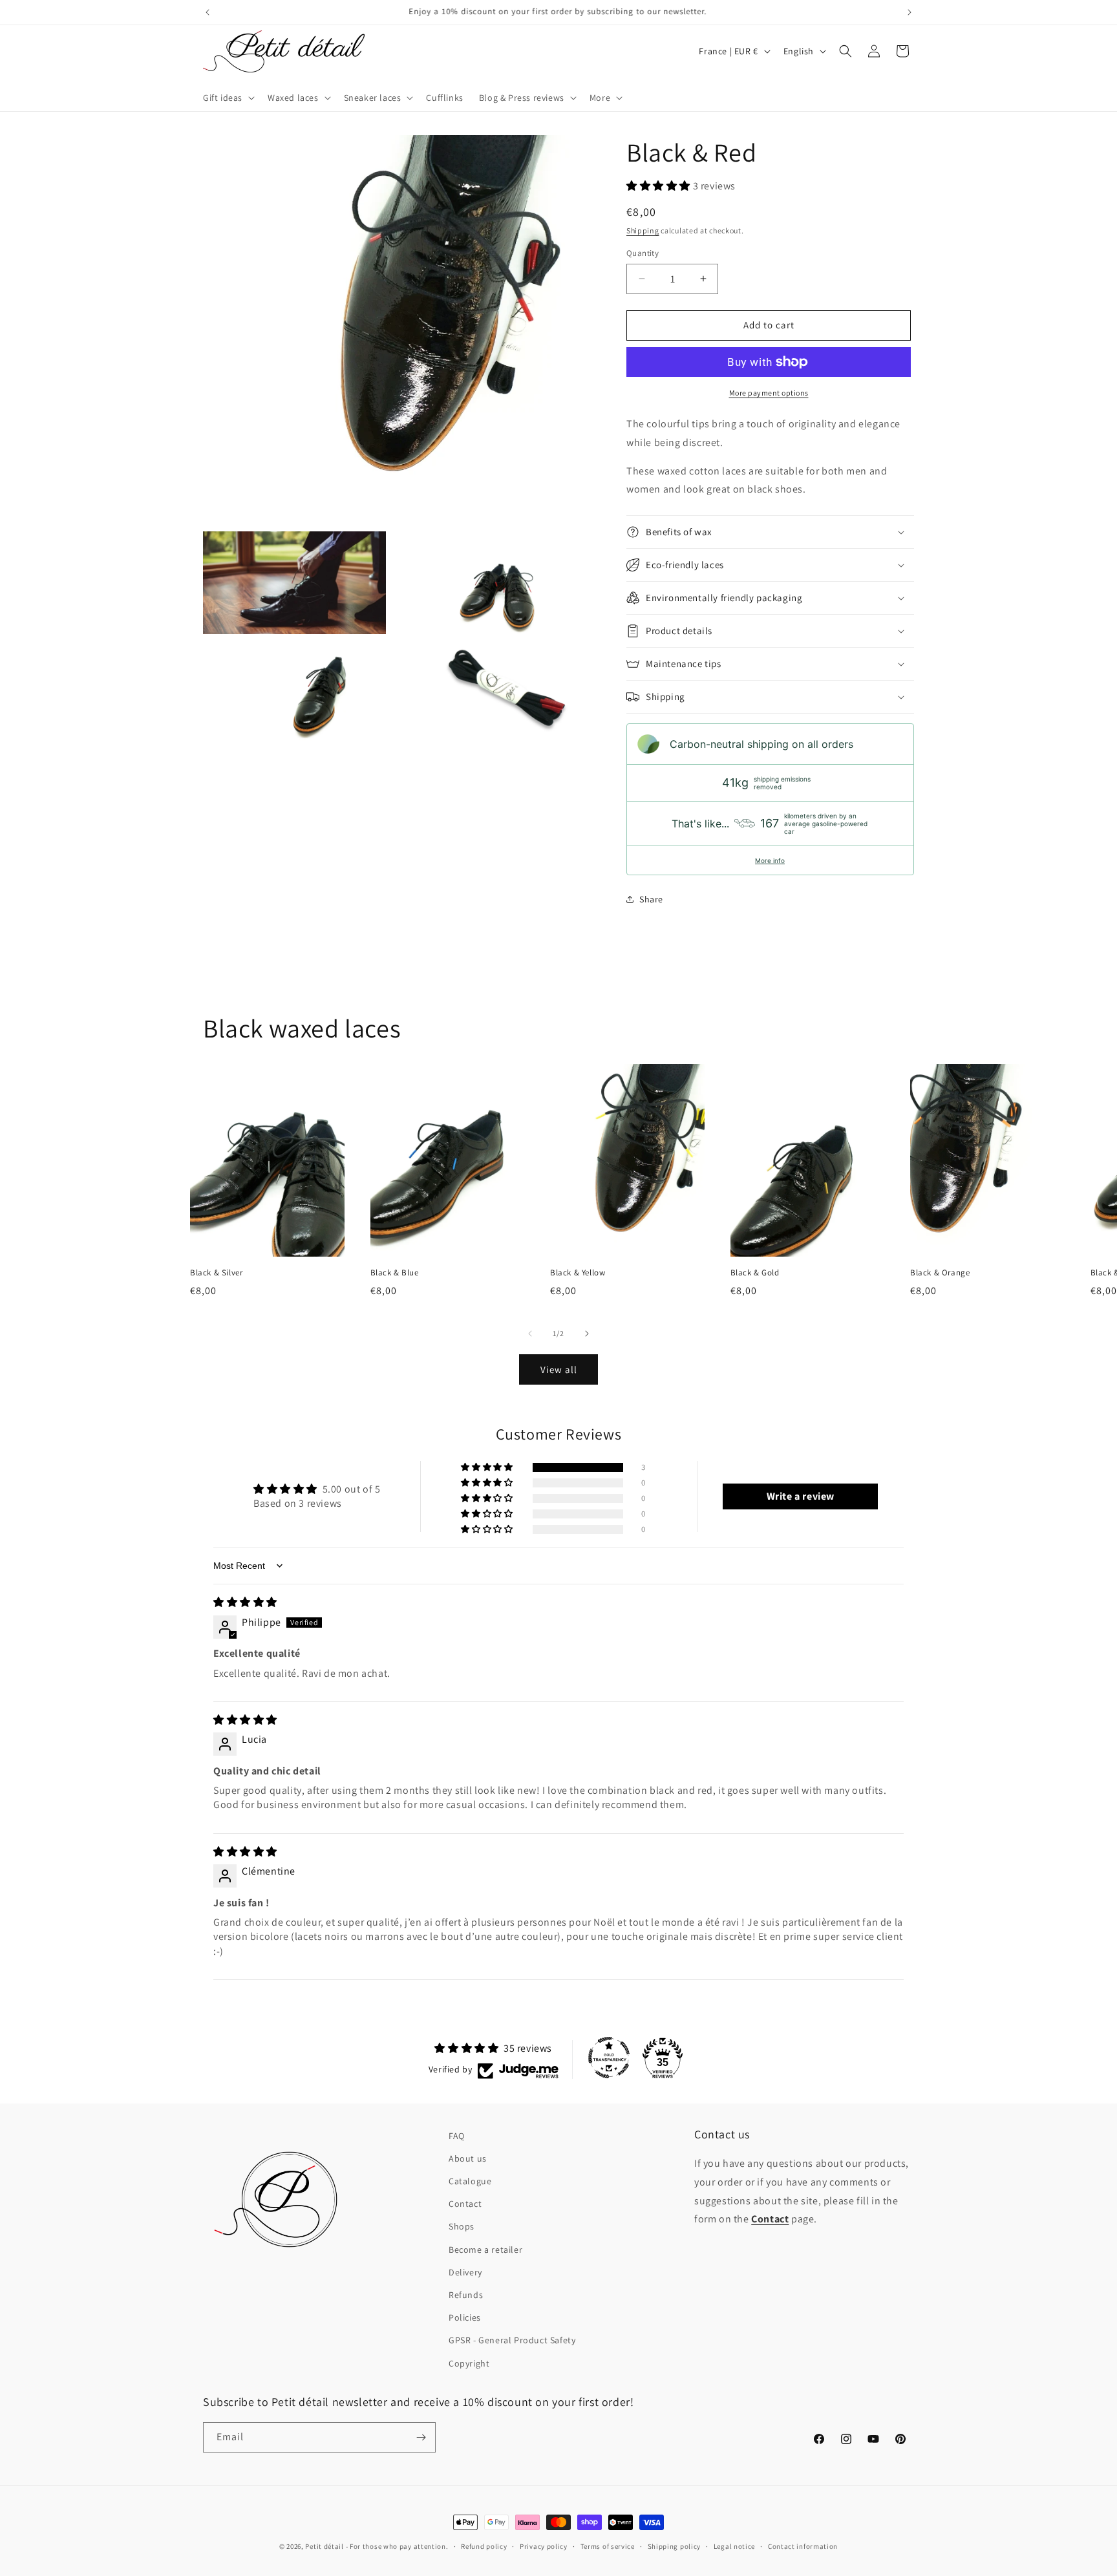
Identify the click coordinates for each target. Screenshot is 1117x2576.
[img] (245, 1602)
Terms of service (608, 2546)
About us (468, 2158)
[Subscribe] (421, 2437)
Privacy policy (544, 2546)
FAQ (457, 2136)
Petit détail (324, 2546)
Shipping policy (675, 2546)
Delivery (465, 2272)
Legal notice (734, 2546)
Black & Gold (755, 1273)
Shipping (643, 230)
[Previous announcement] (207, 12)
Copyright (469, 2363)
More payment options (769, 393)
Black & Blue (395, 1273)
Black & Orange (940, 1273)
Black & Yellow (578, 1273)
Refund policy (484, 2546)
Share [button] (651, 899)
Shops (462, 2226)
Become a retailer (485, 2250)
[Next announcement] (910, 12)
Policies (465, 2317)
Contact (465, 2204)
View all (559, 1369)
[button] (228, 98)
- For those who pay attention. (397, 2546)
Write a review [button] (801, 1496)
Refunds (466, 2295)
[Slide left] (530, 1334)
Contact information (803, 2546)
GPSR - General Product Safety (512, 2340)
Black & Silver (216, 1273)
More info (770, 860)
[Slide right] (587, 1334)
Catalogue (470, 2181)
